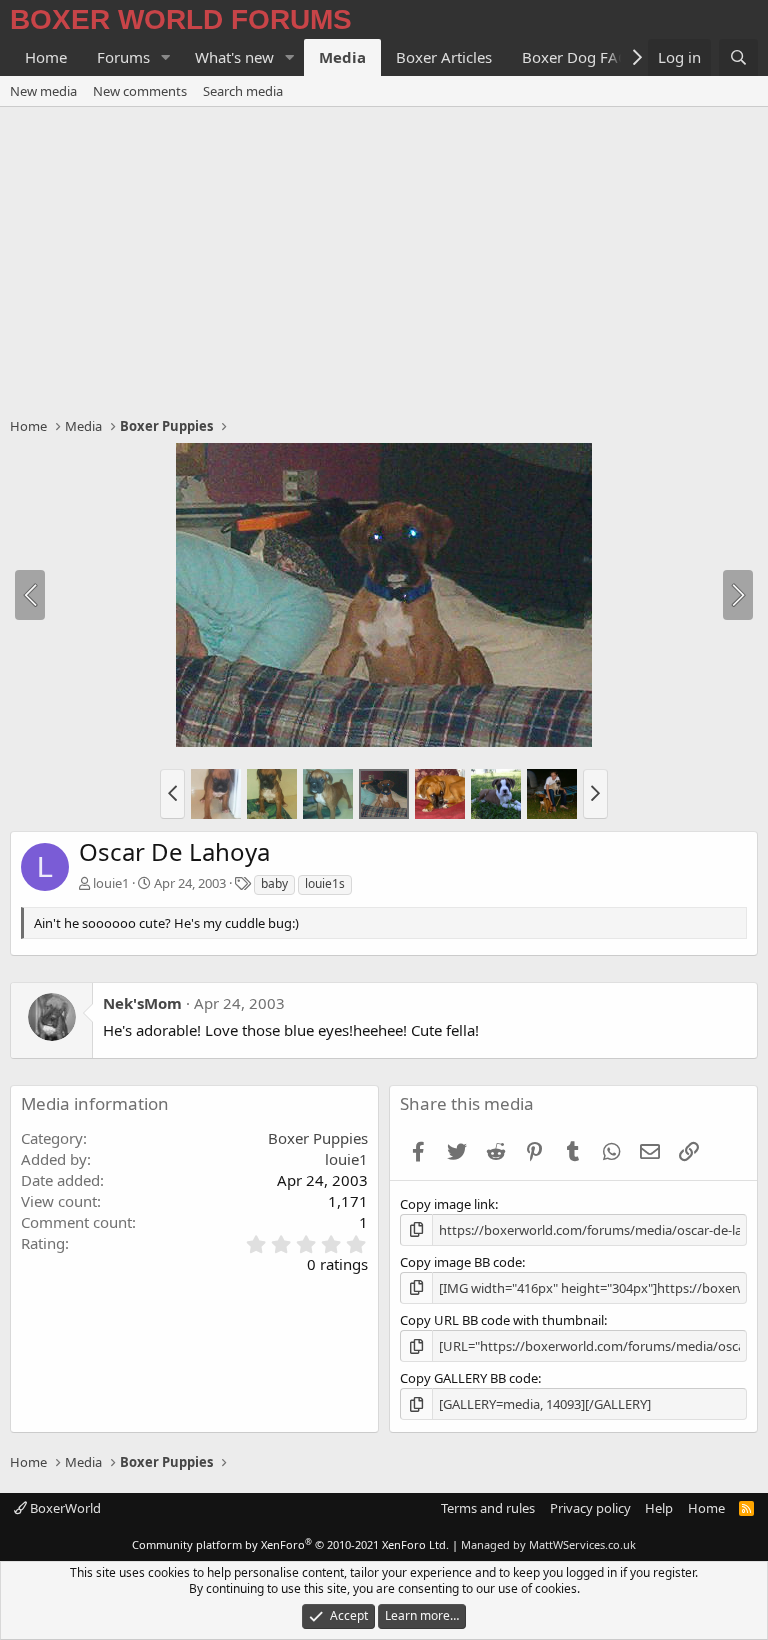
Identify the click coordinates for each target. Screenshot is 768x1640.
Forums (123, 57)
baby (274, 883)
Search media (243, 91)
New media (43, 91)
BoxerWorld (64, 1508)
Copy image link (447, 1204)
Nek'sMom (142, 1003)
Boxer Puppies (318, 1138)
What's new (234, 57)
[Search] (738, 57)
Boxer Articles (444, 57)
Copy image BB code (461, 1262)
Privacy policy (590, 1508)
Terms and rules (488, 1508)
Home (46, 57)
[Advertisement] (384, 257)
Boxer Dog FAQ (576, 57)
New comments (140, 91)
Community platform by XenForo (290, 1544)
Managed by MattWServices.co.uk (548, 1544)
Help (659, 1508)
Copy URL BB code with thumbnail (502, 1320)
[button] (166, 57)
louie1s (325, 883)
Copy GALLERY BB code (469, 1378)
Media (342, 57)
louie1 (111, 883)
